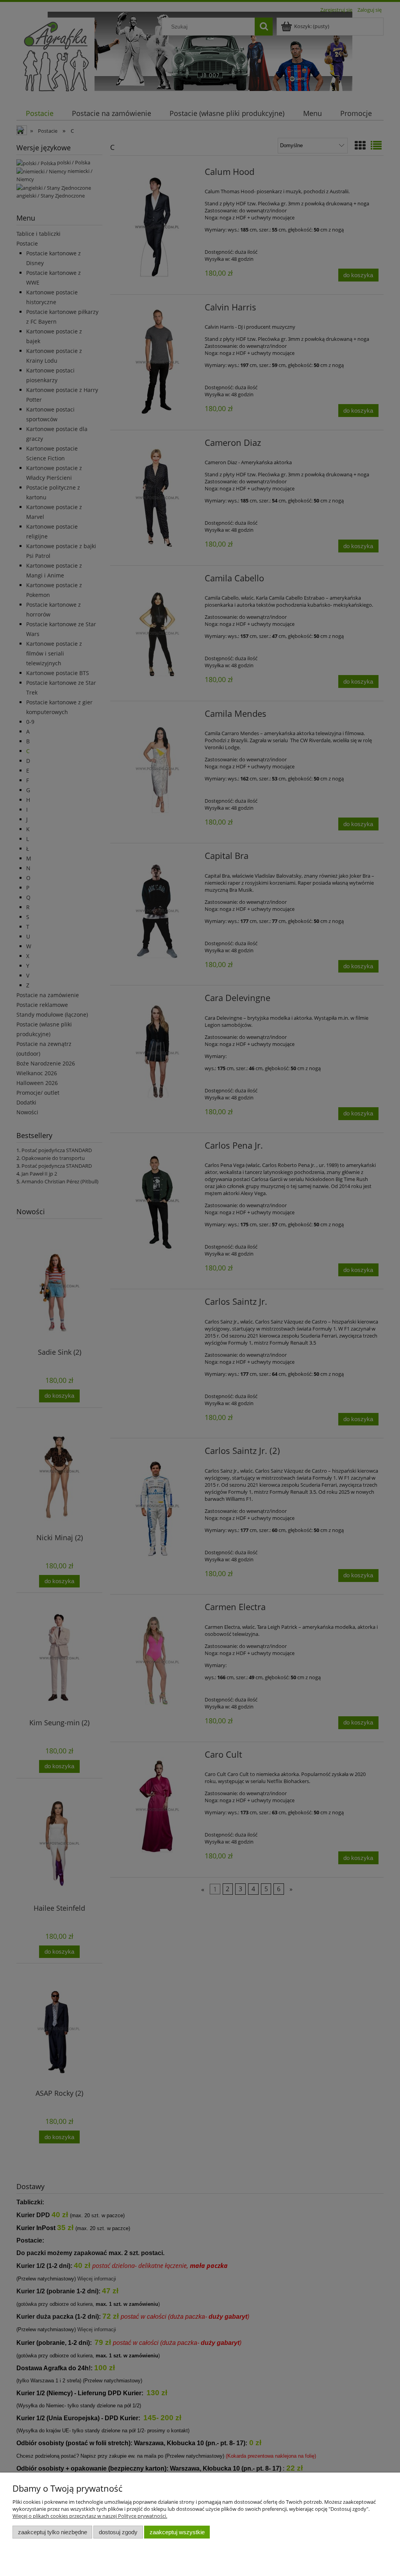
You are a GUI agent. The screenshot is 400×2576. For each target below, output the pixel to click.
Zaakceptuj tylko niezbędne (53, 2532)
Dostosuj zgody (118, 2532)
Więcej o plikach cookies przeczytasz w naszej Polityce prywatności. (90, 2516)
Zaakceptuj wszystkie (177, 2532)
